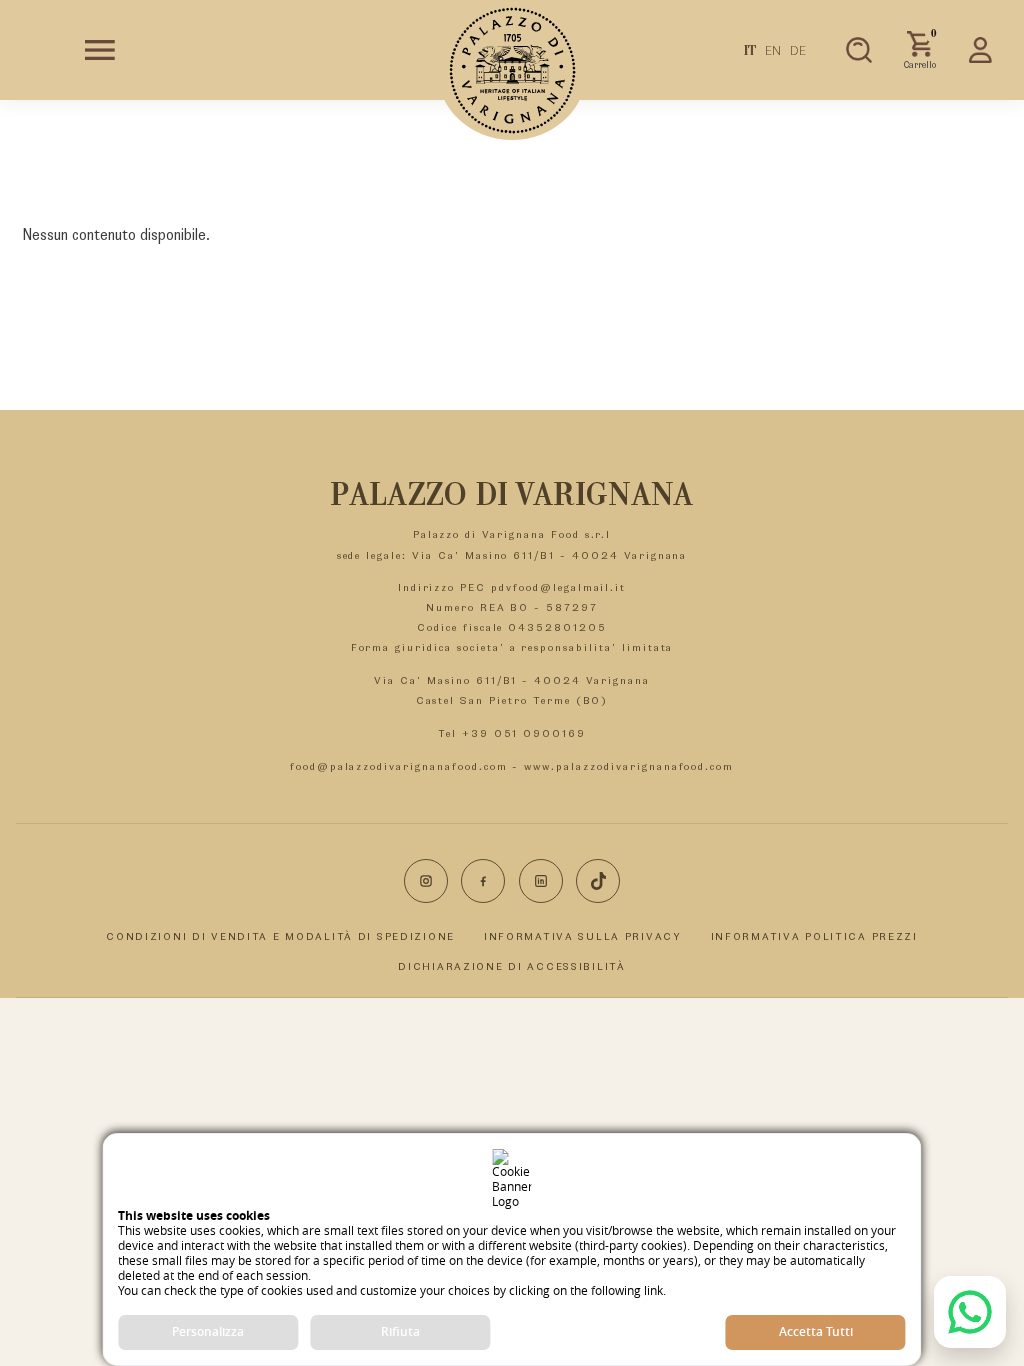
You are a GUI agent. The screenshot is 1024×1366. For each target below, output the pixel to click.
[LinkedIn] (541, 881)
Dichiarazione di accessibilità (511, 966)
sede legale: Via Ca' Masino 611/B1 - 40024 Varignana (512, 555)
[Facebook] (483, 881)
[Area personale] (981, 50)
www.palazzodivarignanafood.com (629, 766)
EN (773, 50)
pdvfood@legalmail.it (558, 587)
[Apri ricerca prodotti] (859, 50)
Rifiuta (400, 1331)
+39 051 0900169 (524, 733)
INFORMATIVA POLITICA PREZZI (814, 936)
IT (750, 50)
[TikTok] (598, 881)
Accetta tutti (816, 1331)
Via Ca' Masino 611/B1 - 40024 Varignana (511, 680)
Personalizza (208, 1331)
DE (798, 50)
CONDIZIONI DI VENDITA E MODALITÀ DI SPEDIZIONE (280, 936)
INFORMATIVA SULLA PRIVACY (583, 936)
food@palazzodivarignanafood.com (399, 766)
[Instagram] (426, 881)
